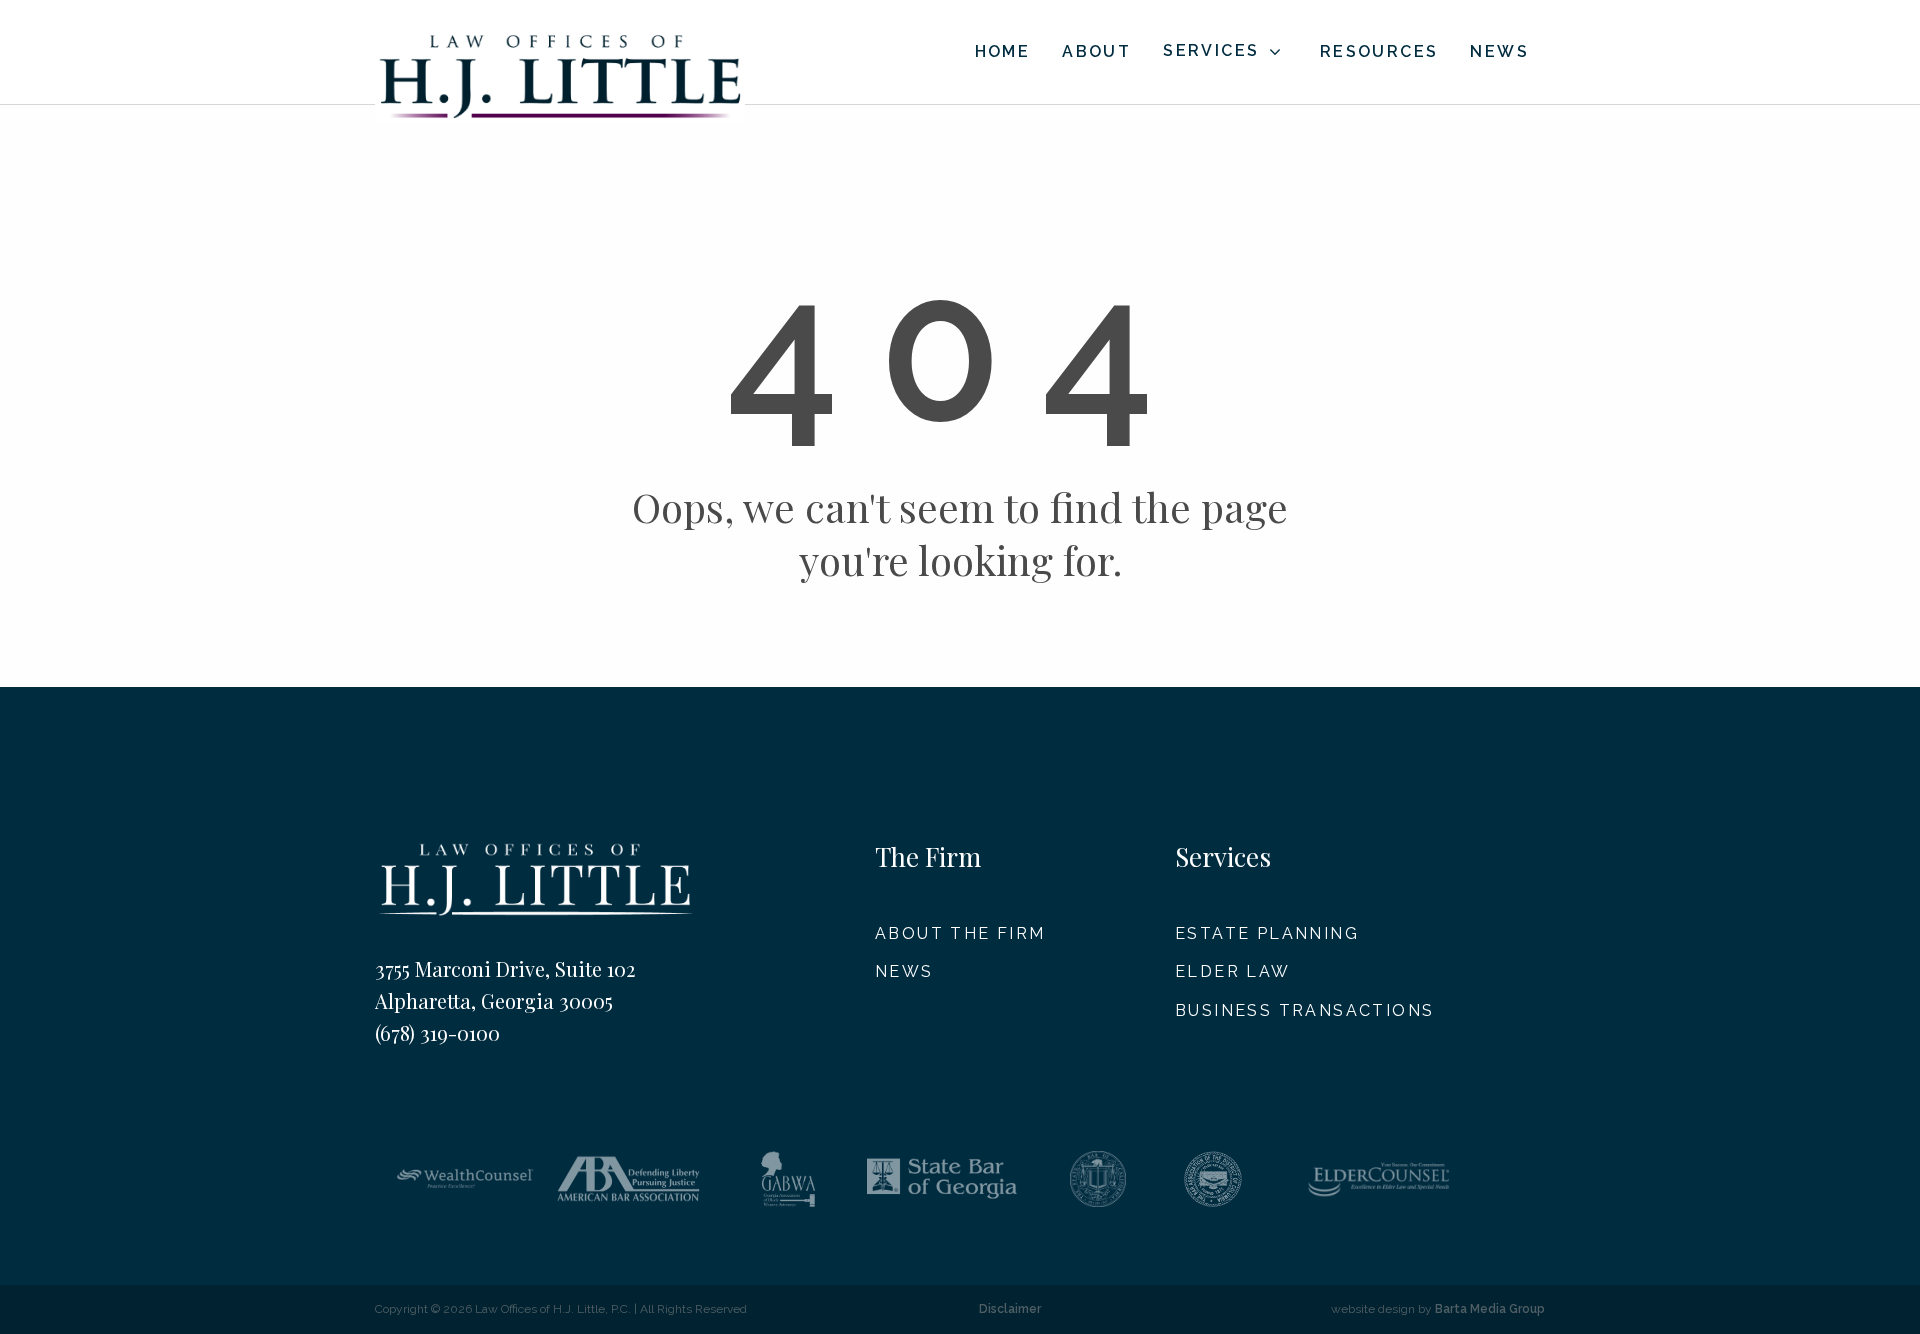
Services (1211, 50)
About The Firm (960, 933)
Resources (1379, 51)
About (1096, 51)
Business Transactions (1304, 1010)
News (1499, 51)
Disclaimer (1010, 1309)
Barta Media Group (1490, 1309)
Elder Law (1233, 971)
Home (1003, 51)
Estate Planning (1267, 933)
